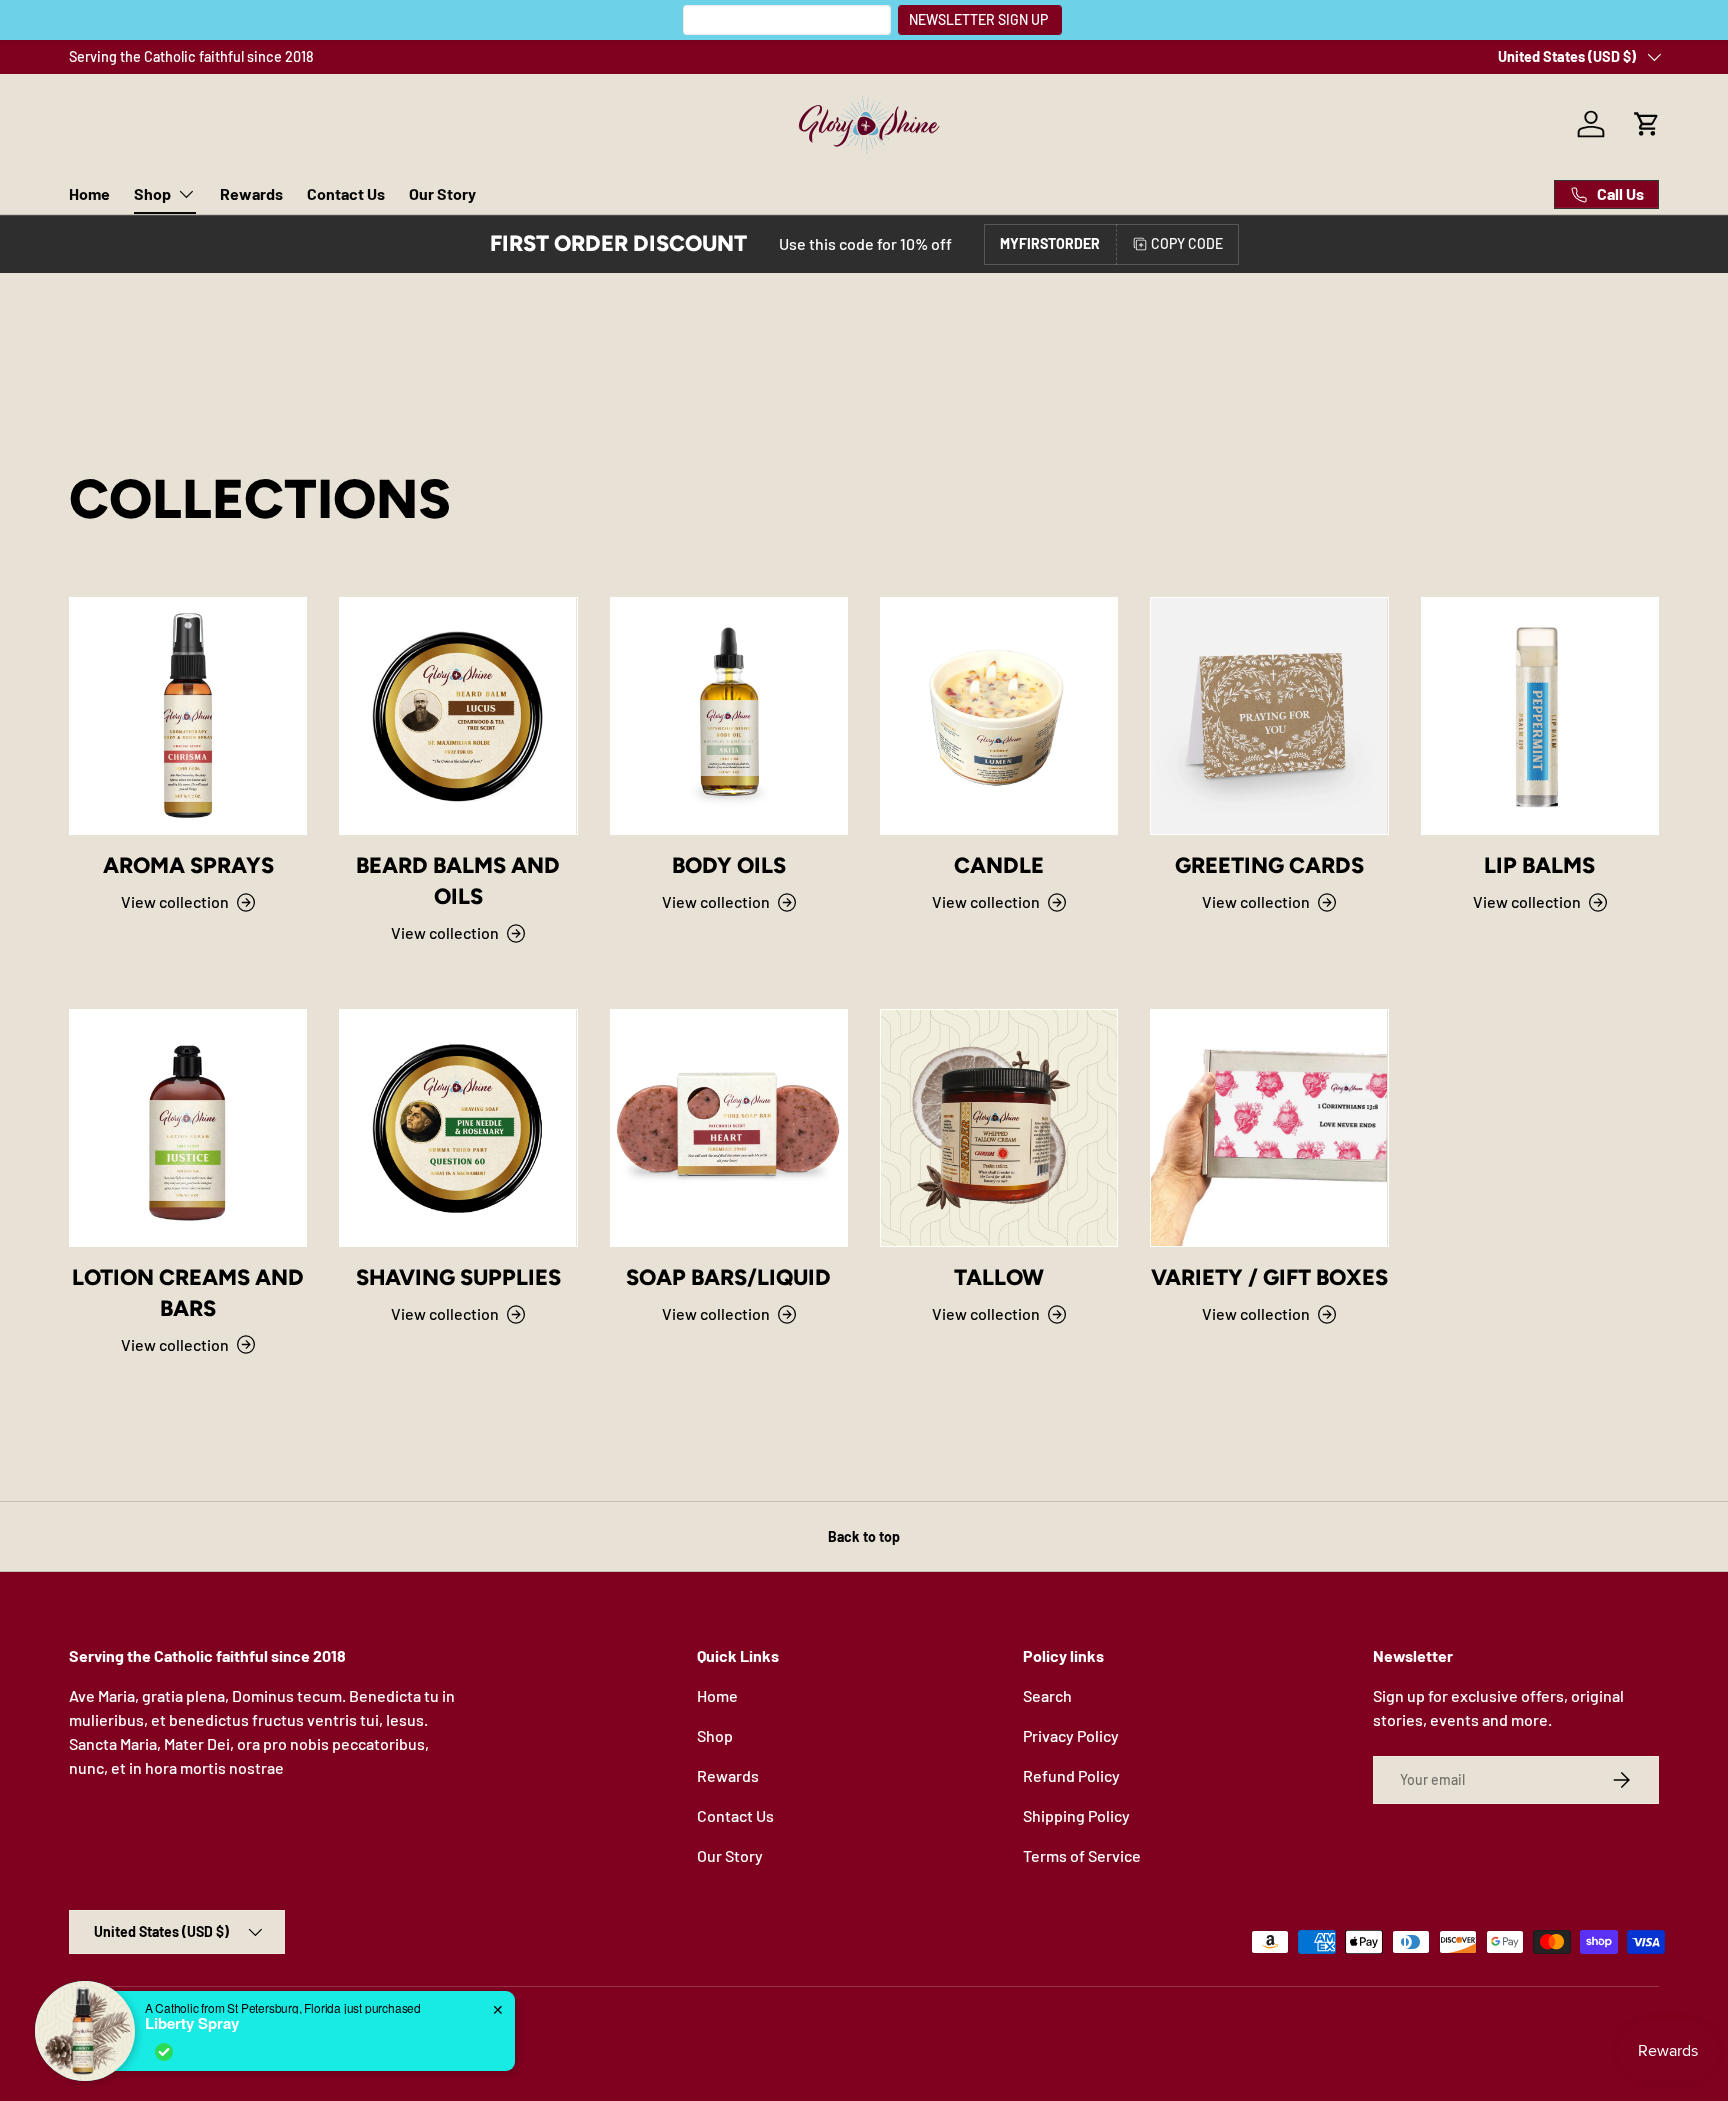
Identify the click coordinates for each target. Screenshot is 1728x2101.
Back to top (864, 1536)
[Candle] (999, 716)
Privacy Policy (1071, 1735)
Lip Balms (1539, 865)
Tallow (999, 1277)
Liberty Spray (192, 2023)
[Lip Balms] (1540, 716)
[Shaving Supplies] (458, 1128)
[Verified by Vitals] (164, 2052)
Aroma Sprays (188, 865)
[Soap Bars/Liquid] (729, 1128)
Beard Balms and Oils (458, 881)
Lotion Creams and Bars (188, 1293)
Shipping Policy (1076, 1815)
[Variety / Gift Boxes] (1269, 1128)
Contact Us (346, 193)
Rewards (251, 193)
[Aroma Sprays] (188, 716)
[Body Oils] (729, 716)
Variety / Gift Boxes (1269, 1277)
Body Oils (729, 865)
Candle (999, 865)
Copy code (1187, 243)
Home (89, 193)
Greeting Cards (1269, 865)
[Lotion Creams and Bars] (188, 1128)
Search (1047, 1695)
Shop (152, 193)
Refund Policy (1071, 1775)
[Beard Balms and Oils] (458, 716)
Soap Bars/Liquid (728, 1277)
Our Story (442, 193)
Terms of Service (1082, 1855)
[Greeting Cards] (1269, 716)
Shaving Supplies (458, 1277)
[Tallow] (999, 1128)
